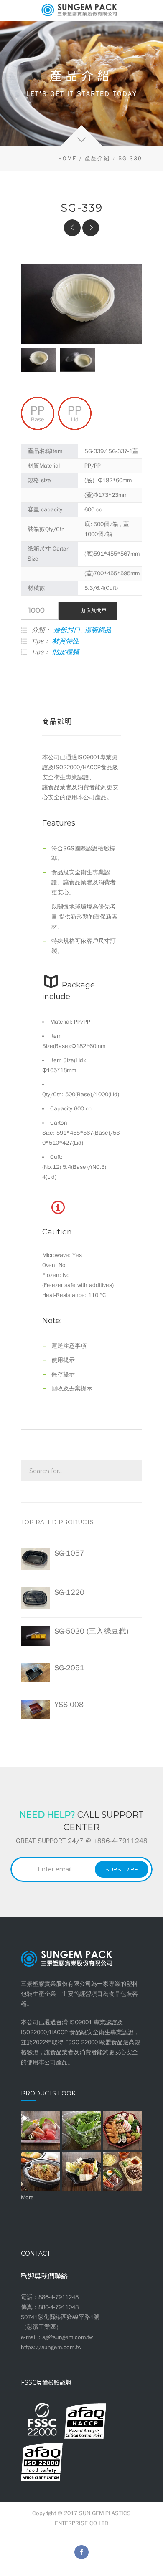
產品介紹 (97, 158)
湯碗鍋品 (98, 630)
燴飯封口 (67, 630)
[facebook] (81, 2552)
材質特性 (66, 641)
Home (67, 158)
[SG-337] (91, 228)
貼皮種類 (66, 652)
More (27, 2197)
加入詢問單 (94, 611)
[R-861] (72, 228)
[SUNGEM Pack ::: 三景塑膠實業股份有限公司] (81, 10)
